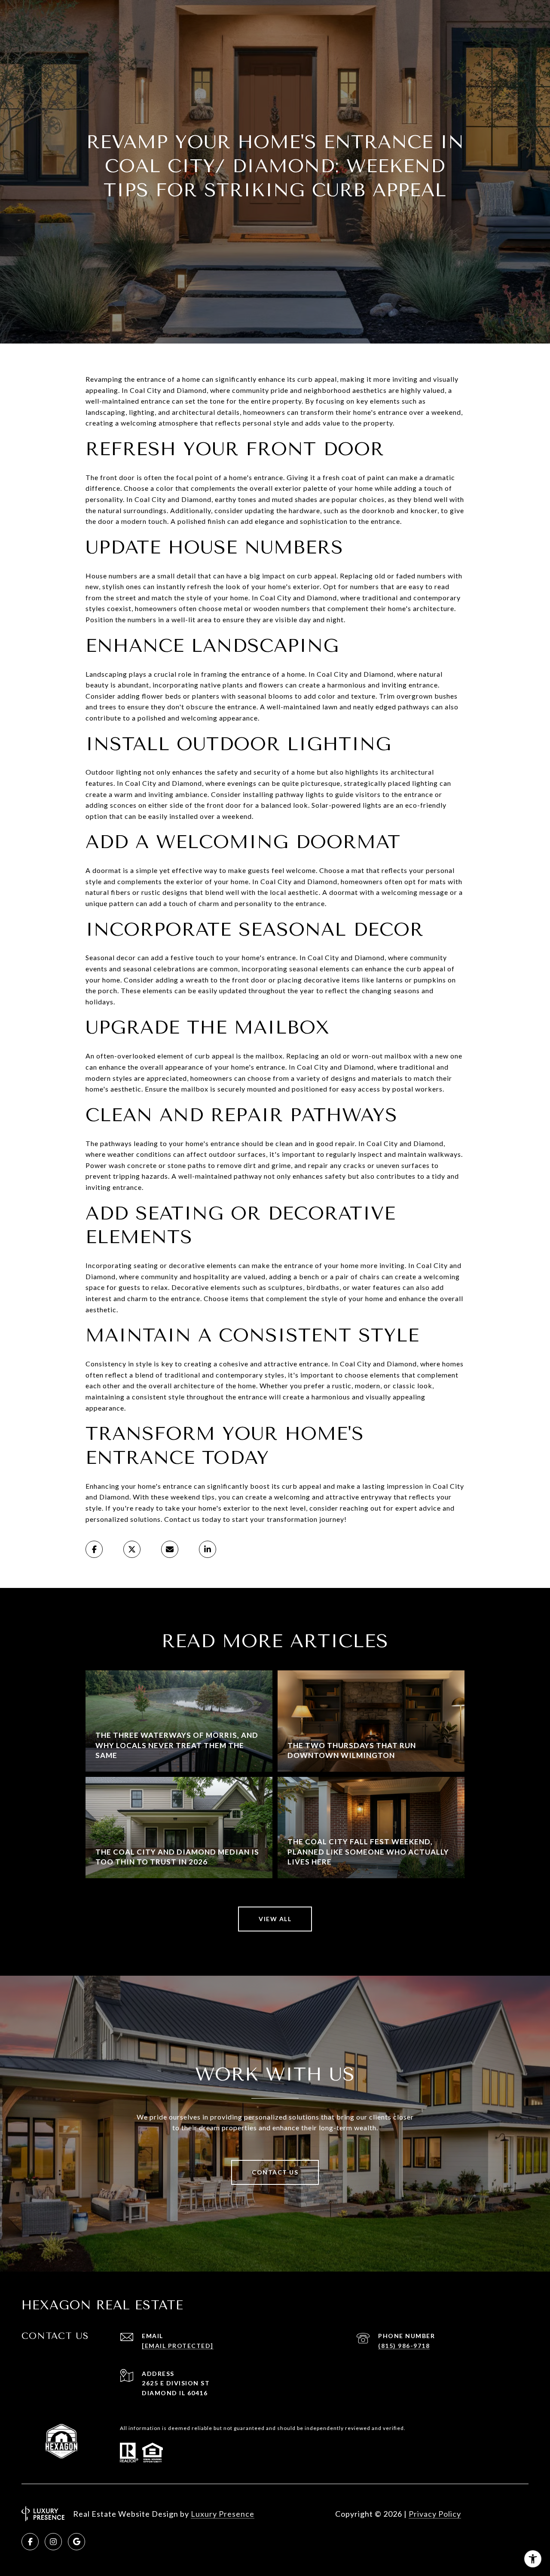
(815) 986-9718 (404, 2346)
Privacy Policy (435, 2514)
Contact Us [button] (275, 2172)
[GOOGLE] (76, 2542)
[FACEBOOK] (30, 2542)
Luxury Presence (223, 2514)
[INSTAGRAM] (53, 2542)
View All (275, 1919)
